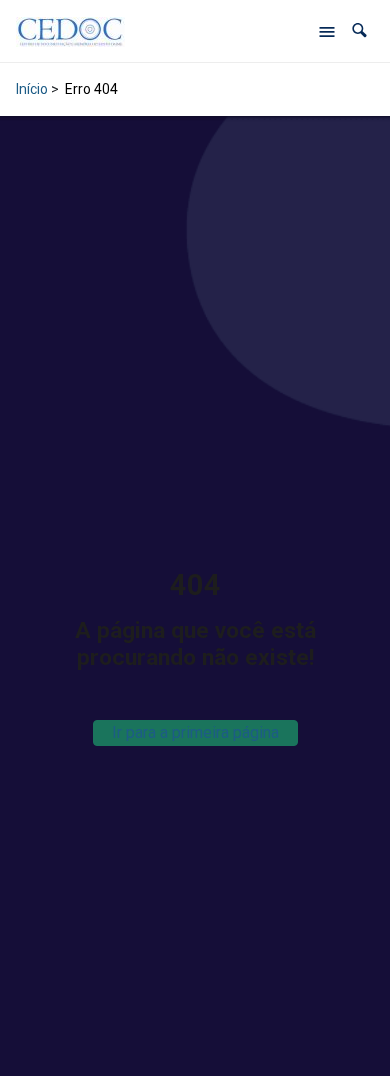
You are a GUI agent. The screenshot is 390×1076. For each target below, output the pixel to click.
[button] (359, 30)
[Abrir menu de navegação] (327, 31)
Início (32, 89)
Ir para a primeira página (195, 732)
